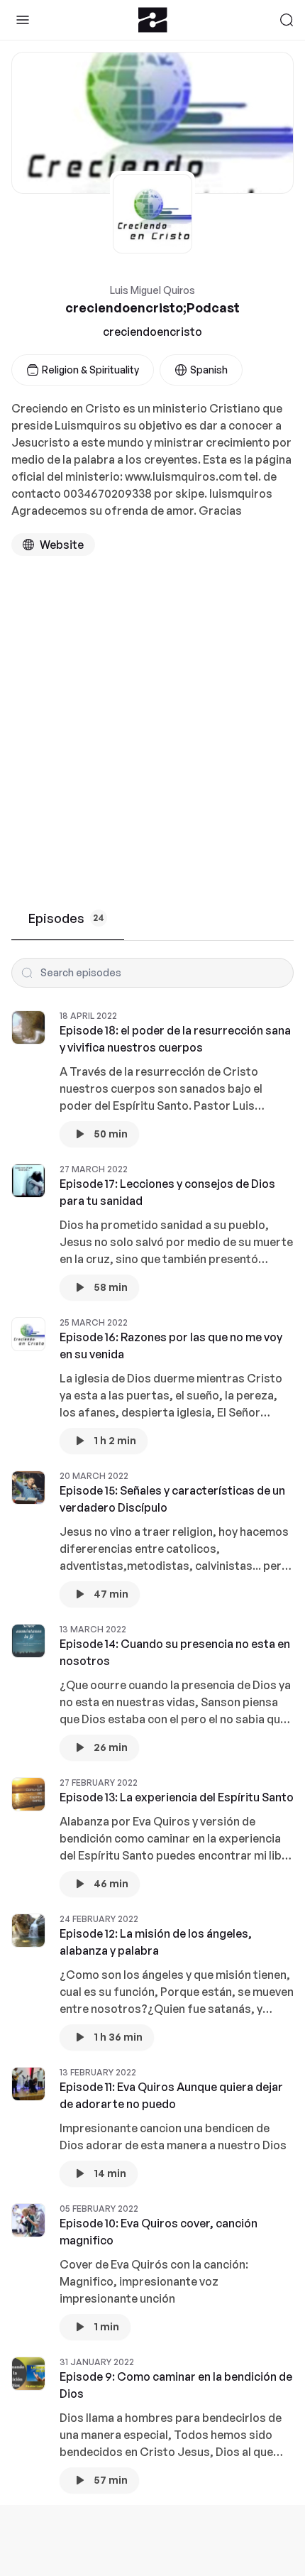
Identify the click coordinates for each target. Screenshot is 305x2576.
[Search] (287, 20)
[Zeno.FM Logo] (153, 20)
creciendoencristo (152, 332)
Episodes (66, 918)
